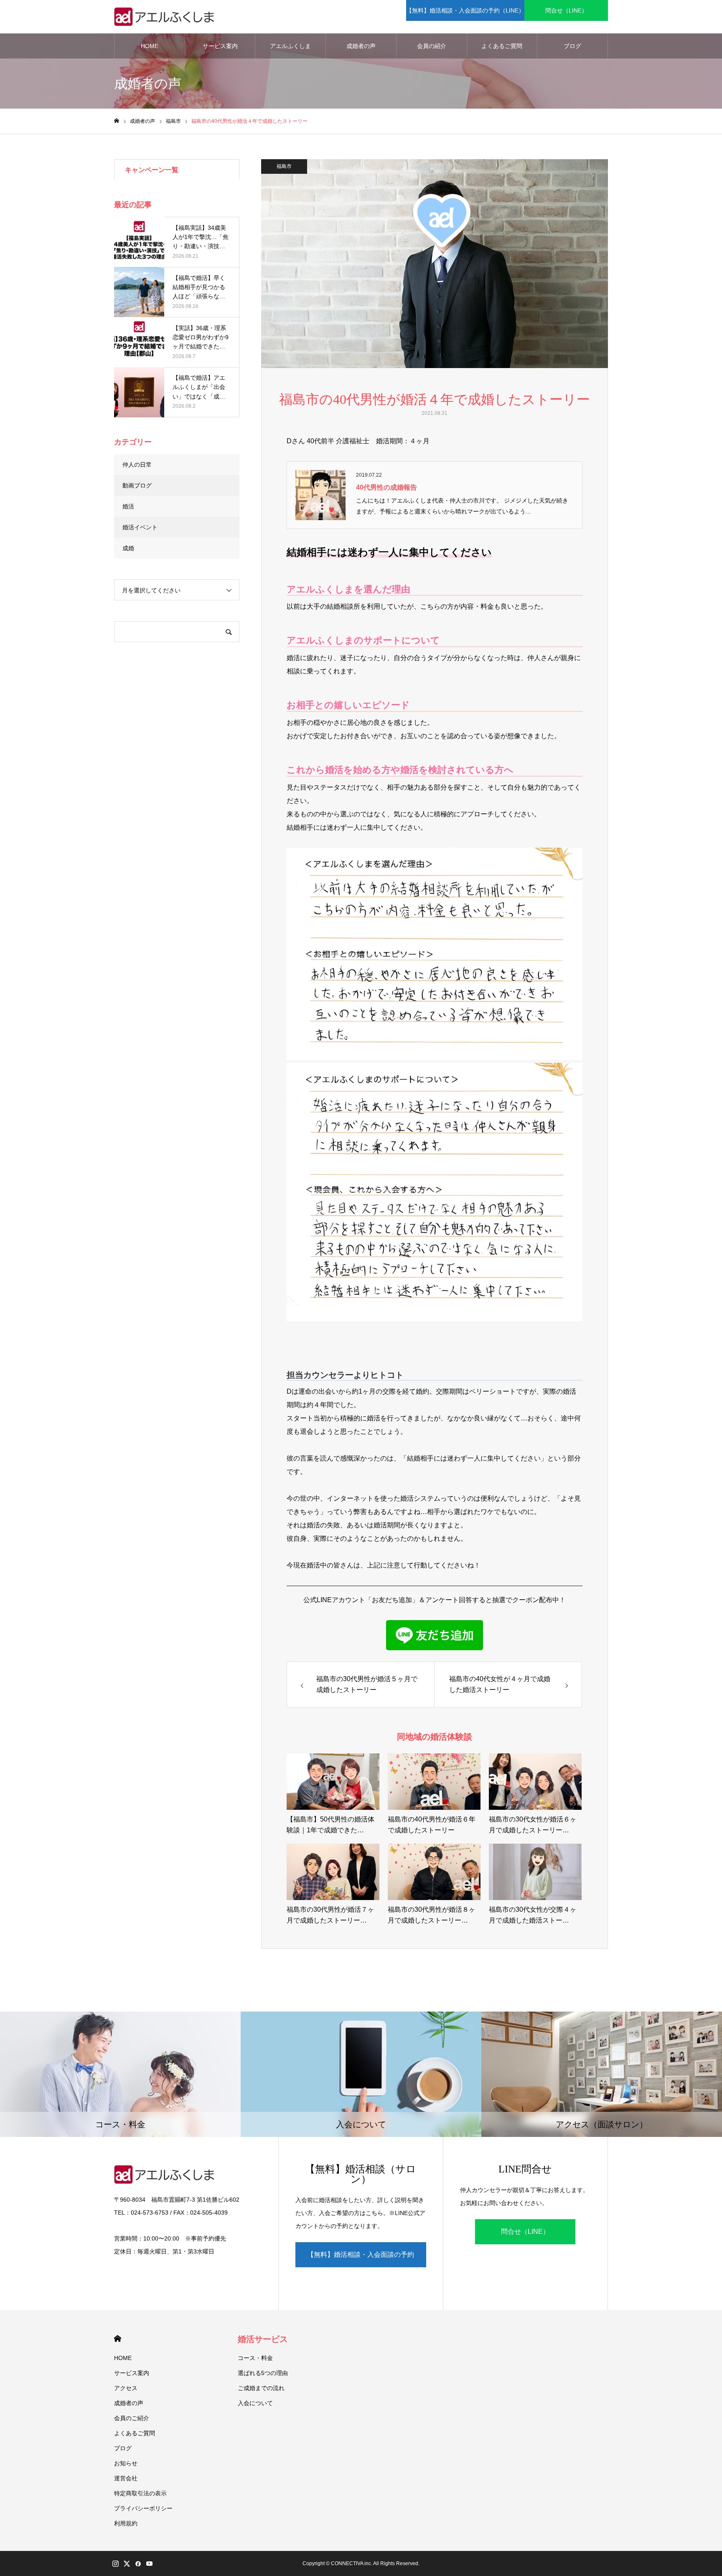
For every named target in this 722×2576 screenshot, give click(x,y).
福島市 (284, 166)
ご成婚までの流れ (261, 2388)
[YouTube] (149, 2563)
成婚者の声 (361, 46)
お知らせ (126, 2463)
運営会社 (126, 2478)
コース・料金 (255, 2358)
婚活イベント (140, 527)
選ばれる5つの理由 (263, 2373)
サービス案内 (220, 46)
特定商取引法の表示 (140, 2493)
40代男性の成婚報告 (386, 487)
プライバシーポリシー (143, 2508)
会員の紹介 (432, 46)
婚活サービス (263, 2339)
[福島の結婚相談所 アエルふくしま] (166, 17)
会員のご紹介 (132, 2418)
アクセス (126, 2388)
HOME (150, 46)
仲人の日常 (137, 465)
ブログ (572, 46)
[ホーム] (117, 121)
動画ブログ (137, 485)
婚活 (128, 506)
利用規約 (126, 2523)
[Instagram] (115, 2563)
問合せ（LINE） (566, 10)
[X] (127, 2563)
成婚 (128, 548)
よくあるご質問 (502, 46)
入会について (255, 2403)
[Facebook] (138, 2563)
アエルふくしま (290, 46)
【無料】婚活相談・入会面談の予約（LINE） (465, 10)
